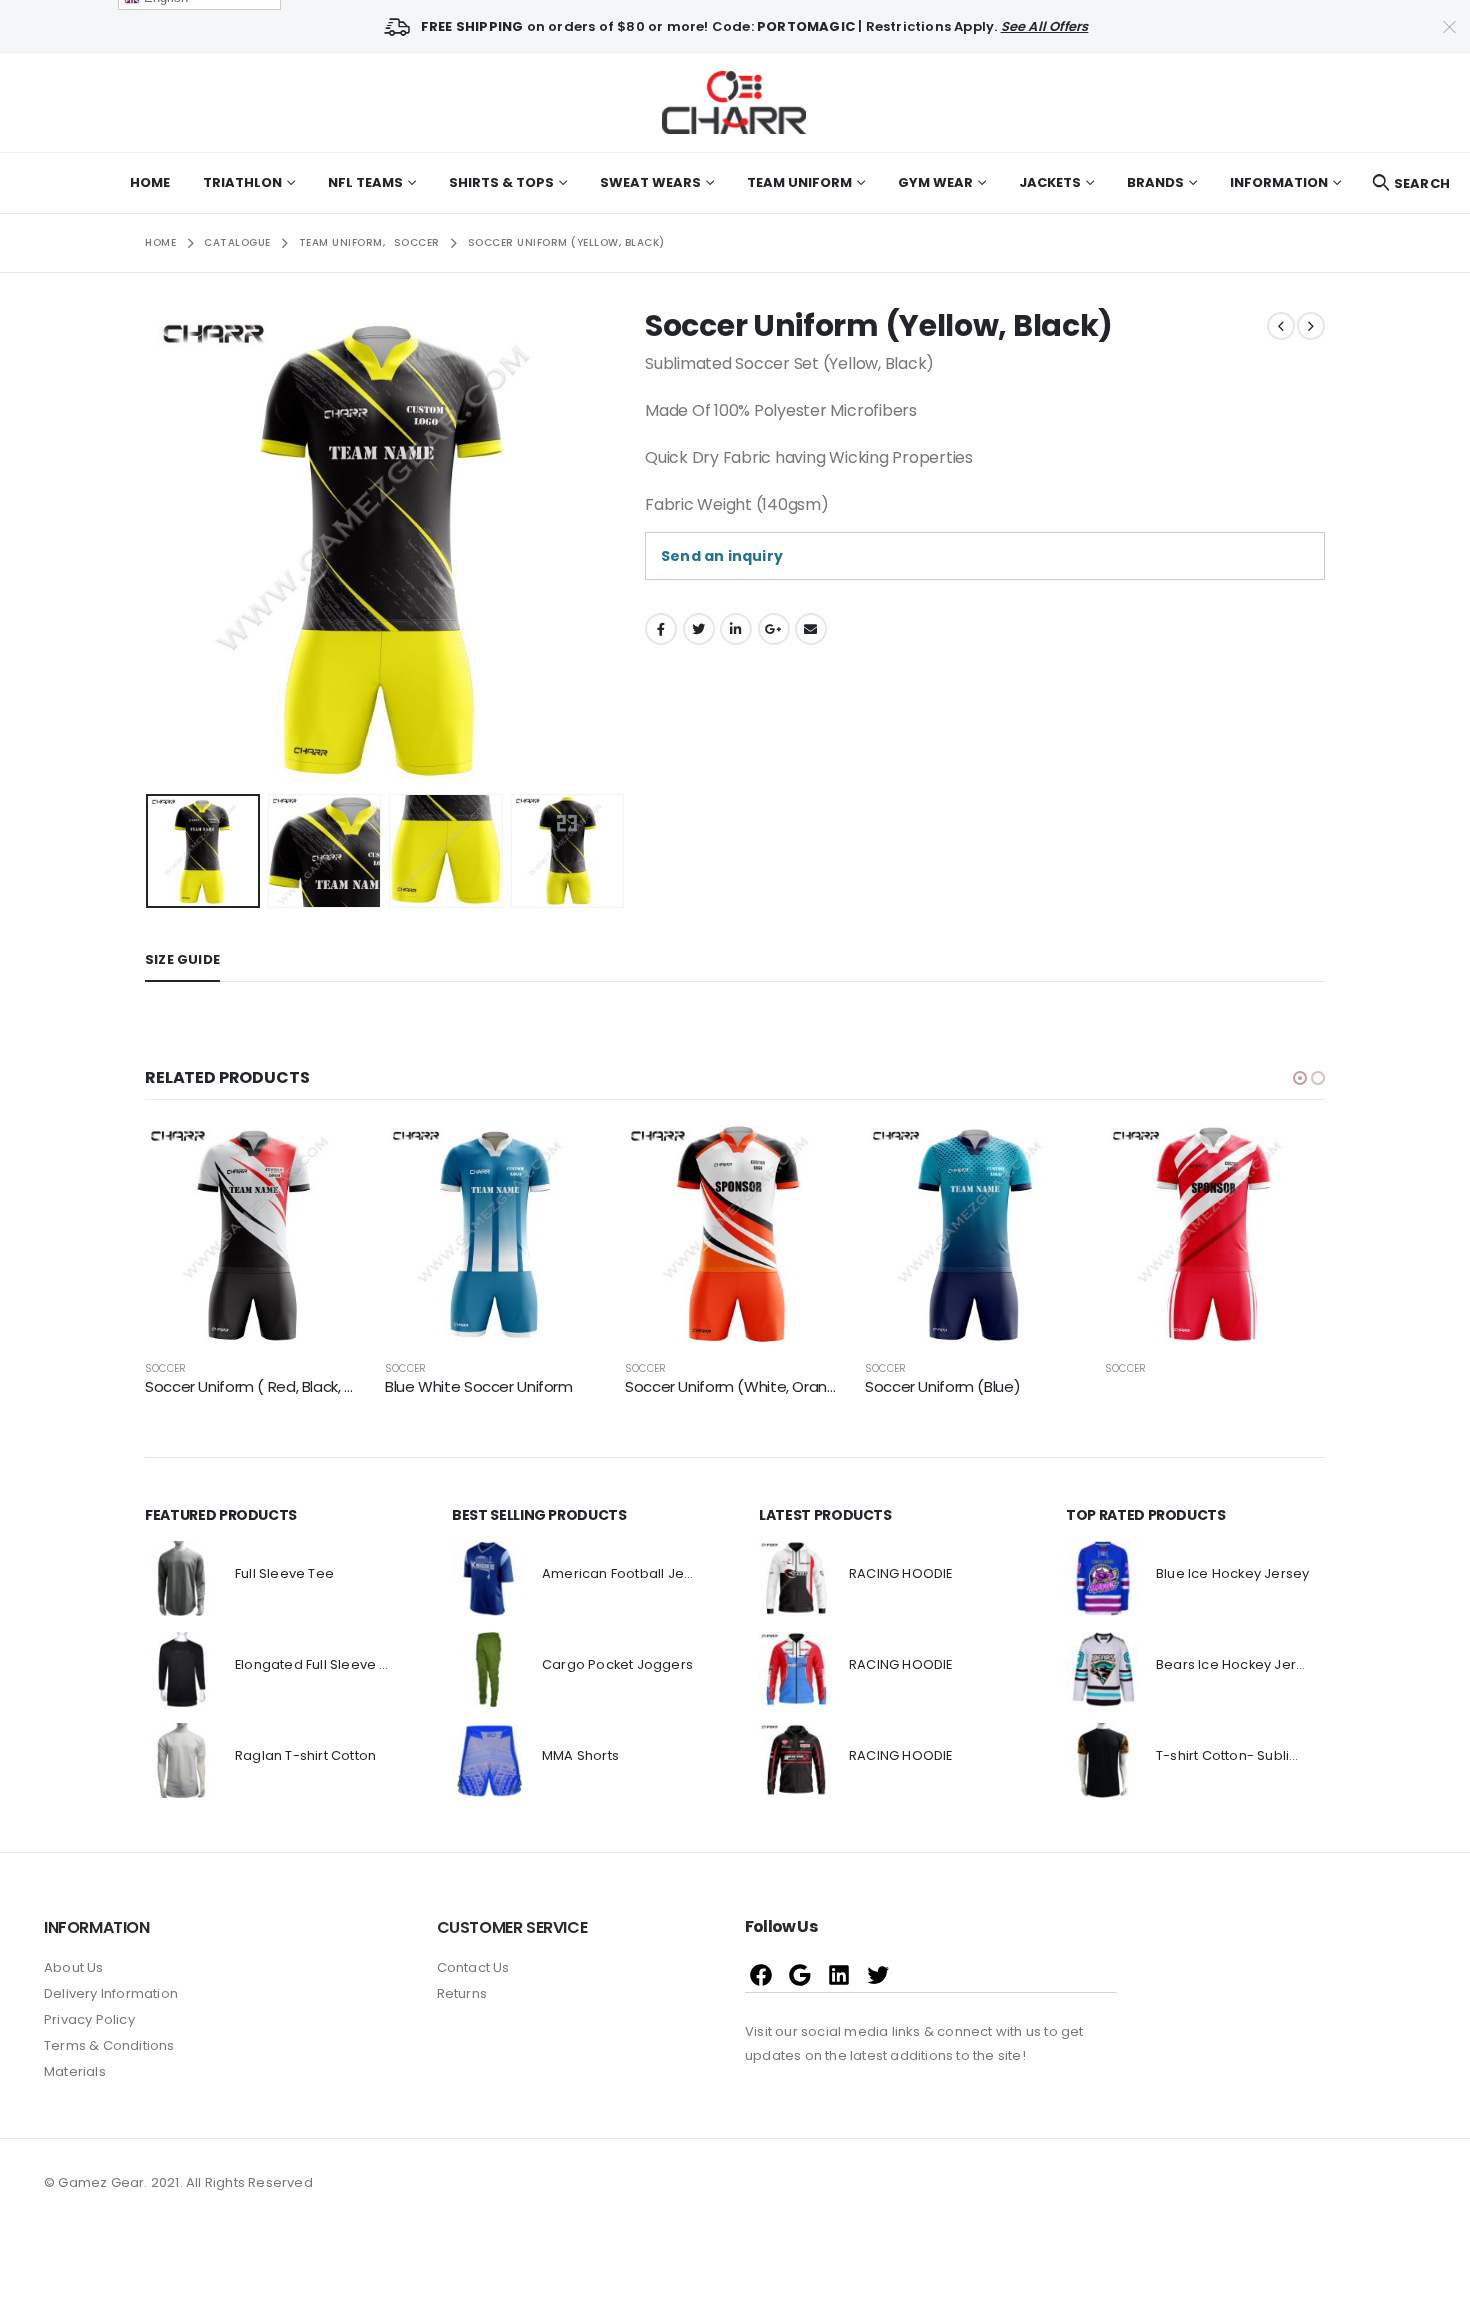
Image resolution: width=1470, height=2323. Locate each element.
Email (811, 629)
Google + (774, 629)
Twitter (699, 629)
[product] (255, 1234)
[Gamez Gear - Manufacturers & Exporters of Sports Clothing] (735, 103)
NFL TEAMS (365, 182)
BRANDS (1155, 182)
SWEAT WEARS (650, 182)
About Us (74, 1967)
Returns (462, 1993)
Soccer (165, 1368)
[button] (1300, 1078)
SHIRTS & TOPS (501, 182)
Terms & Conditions (109, 2045)
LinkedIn (736, 629)
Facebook (661, 629)
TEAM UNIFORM (799, 182)
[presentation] (150, 547)
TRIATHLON (242, 182)
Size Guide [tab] (182, 959)
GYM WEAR (935, 182)
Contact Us (473, 1967)
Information (1279, 182)
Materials (75, 2071)
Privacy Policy (89, 2019)
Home (150, 182)
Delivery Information (111, 1993)
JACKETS (1050, 182)
